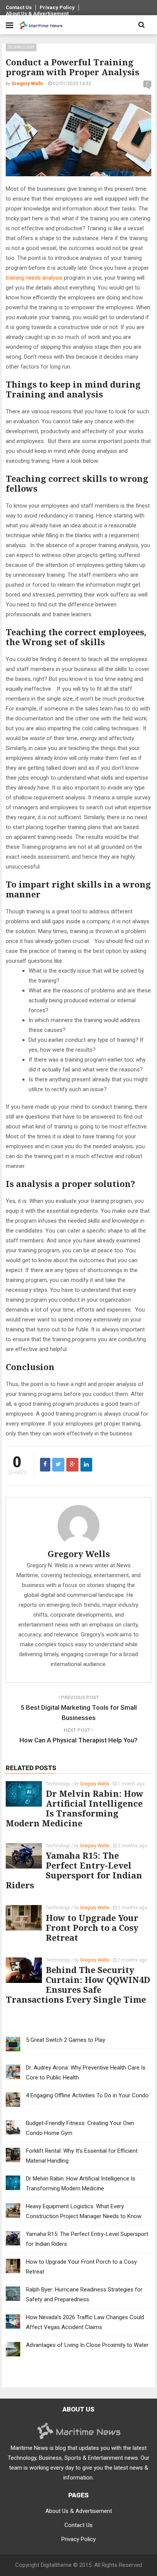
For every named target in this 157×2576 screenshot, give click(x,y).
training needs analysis (34, 278)
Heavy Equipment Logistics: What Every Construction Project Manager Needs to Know (84, 2211)
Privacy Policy (57, 7)
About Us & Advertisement (37, 13)
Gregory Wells (79, 1554)
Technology (21, 47)
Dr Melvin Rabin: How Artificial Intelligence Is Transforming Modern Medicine (74, 1808)
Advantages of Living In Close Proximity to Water (87, 2345)
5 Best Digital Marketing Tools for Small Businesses (79, 1713)
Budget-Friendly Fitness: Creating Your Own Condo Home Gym (80, 2128)
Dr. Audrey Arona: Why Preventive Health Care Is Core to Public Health (86, 2073)
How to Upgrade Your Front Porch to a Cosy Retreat (92, 1927)
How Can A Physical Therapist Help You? (78, 1740)
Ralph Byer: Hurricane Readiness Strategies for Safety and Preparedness (84, 2294)
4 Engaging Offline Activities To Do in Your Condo (87, 2095)
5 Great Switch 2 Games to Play (66, 2040)
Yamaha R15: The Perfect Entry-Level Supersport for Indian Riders (74, 1870)
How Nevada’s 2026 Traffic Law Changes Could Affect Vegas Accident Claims (85, 2322)
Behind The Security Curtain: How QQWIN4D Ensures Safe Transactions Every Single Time (78, 1984)
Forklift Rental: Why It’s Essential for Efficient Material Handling (82, 2156)
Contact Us (19, 7)
